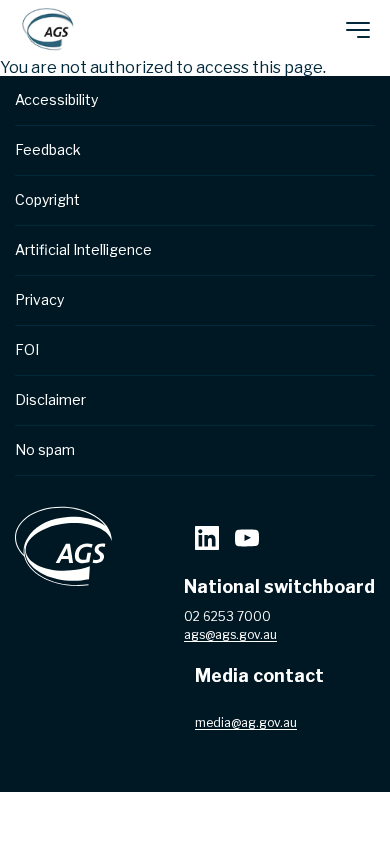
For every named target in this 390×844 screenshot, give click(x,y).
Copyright (47, 199)
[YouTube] (247, 540)
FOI (27, 349)
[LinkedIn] (207, 540)
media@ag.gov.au (246, 722)
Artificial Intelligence (83, 249)
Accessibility (56, 99)
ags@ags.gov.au (230, 634)
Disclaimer (50, 399)
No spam (45, 449)
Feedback (48, 149)
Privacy (39, 299)
